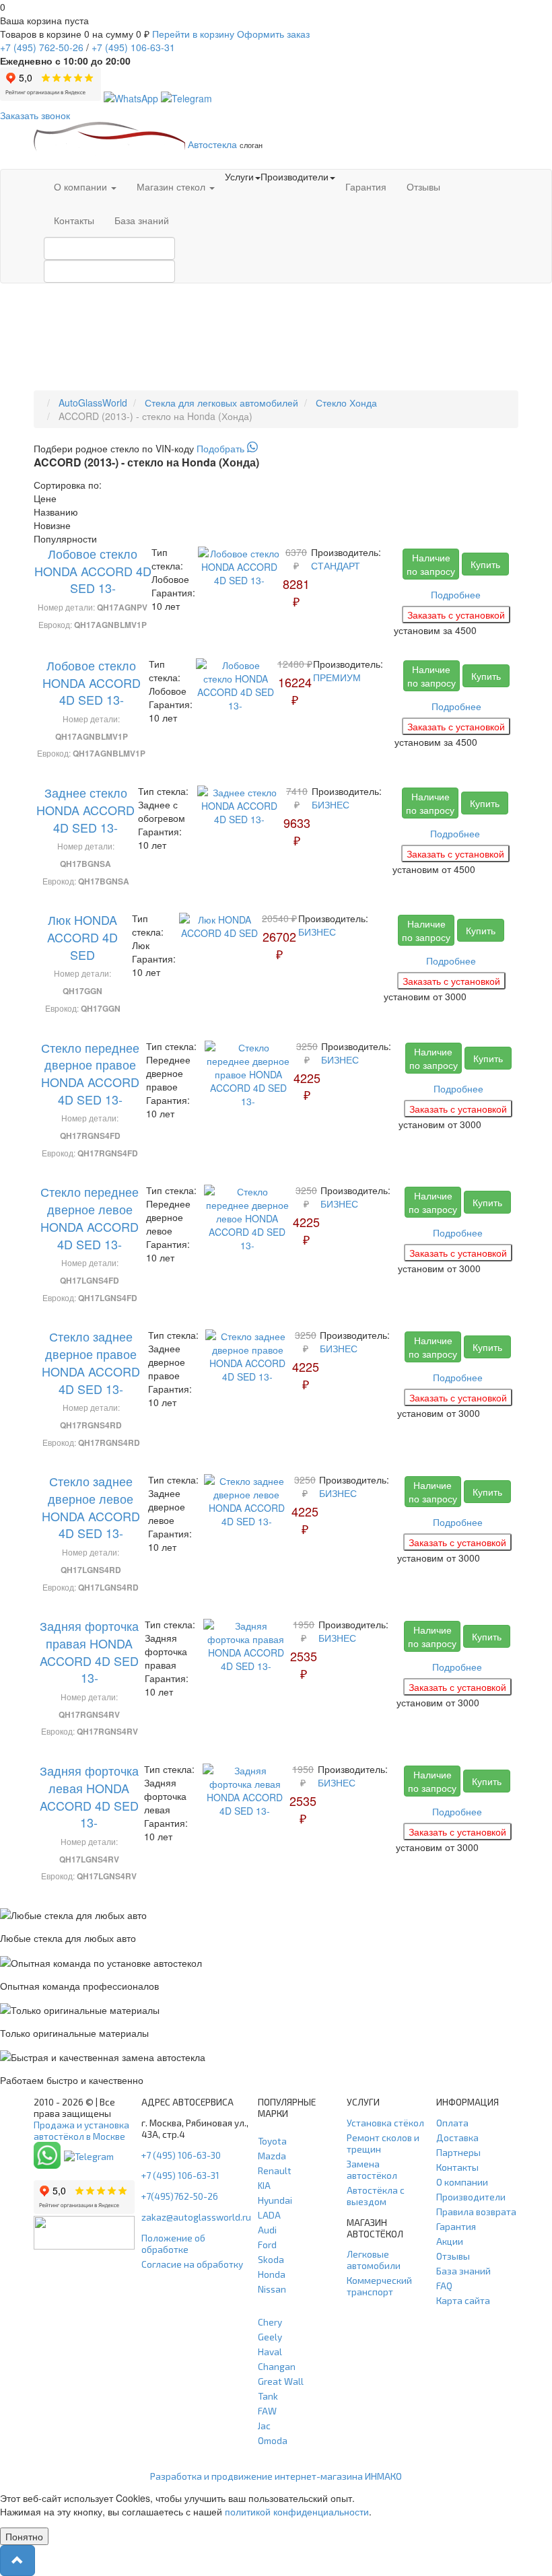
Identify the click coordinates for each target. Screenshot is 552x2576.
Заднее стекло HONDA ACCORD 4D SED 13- (85, 809)
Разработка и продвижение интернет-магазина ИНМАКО (276, 2476)
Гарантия (366, 186)
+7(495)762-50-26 (180, 2196)
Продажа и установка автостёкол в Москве (81, 2130)
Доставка (457, 2137)
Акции (450, 2241)
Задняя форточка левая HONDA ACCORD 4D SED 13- (89, 1796)
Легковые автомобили (374, 2260)
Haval (270, 2352)
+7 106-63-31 (133, 47)
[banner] (276, 448)
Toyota (272, 2141)
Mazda (272, 2156)
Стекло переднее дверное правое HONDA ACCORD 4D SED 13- (90, 1073)
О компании (82, 186)
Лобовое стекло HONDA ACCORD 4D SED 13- (93, 570)
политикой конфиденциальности (297, 2511)
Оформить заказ (273, 34)
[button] (18, 2561)
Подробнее (456, 594)
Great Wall (281, 2381)
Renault (275, 2170)
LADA (269, 2215)
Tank (268, 2396)
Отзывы (423, 186)
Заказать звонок (35, 115)
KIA (264, 2185)
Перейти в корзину (193, 34)
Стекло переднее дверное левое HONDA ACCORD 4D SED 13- (90, 1217)
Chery (270, 2322)
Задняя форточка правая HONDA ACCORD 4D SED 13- (89, 1651)
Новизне (52, 525)
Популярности (65, 538)
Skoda (271, 2259)
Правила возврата (476, 2212)
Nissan (272, 2289)
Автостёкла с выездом (376, 2196)
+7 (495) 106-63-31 (180, 2175)
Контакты (74, 220)
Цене (45, 498)
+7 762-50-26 (42, 47)
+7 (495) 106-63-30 (181, 2155)
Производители (471, 2197)
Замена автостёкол (372, 2169)
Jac (264, 2426)
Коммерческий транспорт (379, 2286)
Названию (56, 512)
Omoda (273, 2440)
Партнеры (458, 2152)
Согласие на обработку (192, 2264)
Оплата (452, 2123)
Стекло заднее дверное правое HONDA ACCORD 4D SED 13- (91, 1362)
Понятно (24, 2536)
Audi (267, 2230)
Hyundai (275, 2200)
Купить (485, 564)
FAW (267, 2411)
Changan (277, 2366)
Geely (270, 2337)
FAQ (444, 2286)
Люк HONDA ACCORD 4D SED (82, 937)
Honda (272, 2274)
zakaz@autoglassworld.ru (196, 2217)
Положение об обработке (173, 2243)
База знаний (142, 220)
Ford (267, 2244)
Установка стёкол (385, 2123)
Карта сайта (463, 2300)
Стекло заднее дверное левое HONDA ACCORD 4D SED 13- (91, 1507)
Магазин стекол (172, 186)
